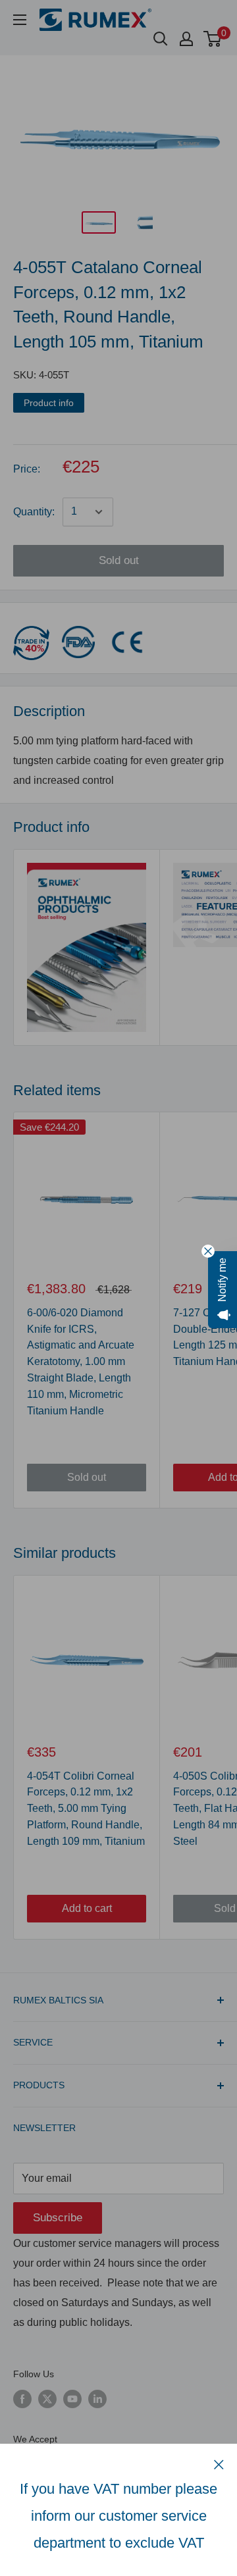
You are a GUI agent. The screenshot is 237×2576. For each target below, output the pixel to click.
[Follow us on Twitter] (47, 2399)
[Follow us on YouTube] (72, 2399)
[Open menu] (20, 20)
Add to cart (87, 1908)
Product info (49, 403)
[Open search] (161, 39)
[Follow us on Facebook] (22, 2399)
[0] (213, 39)
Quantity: (34, 512)
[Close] (219, 2464)
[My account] (186, 39)
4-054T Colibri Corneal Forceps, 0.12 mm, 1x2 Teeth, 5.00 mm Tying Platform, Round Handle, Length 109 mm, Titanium (86, 1809)
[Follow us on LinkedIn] (97, 2399)
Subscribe (58, 2218)
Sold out (119, 560)
